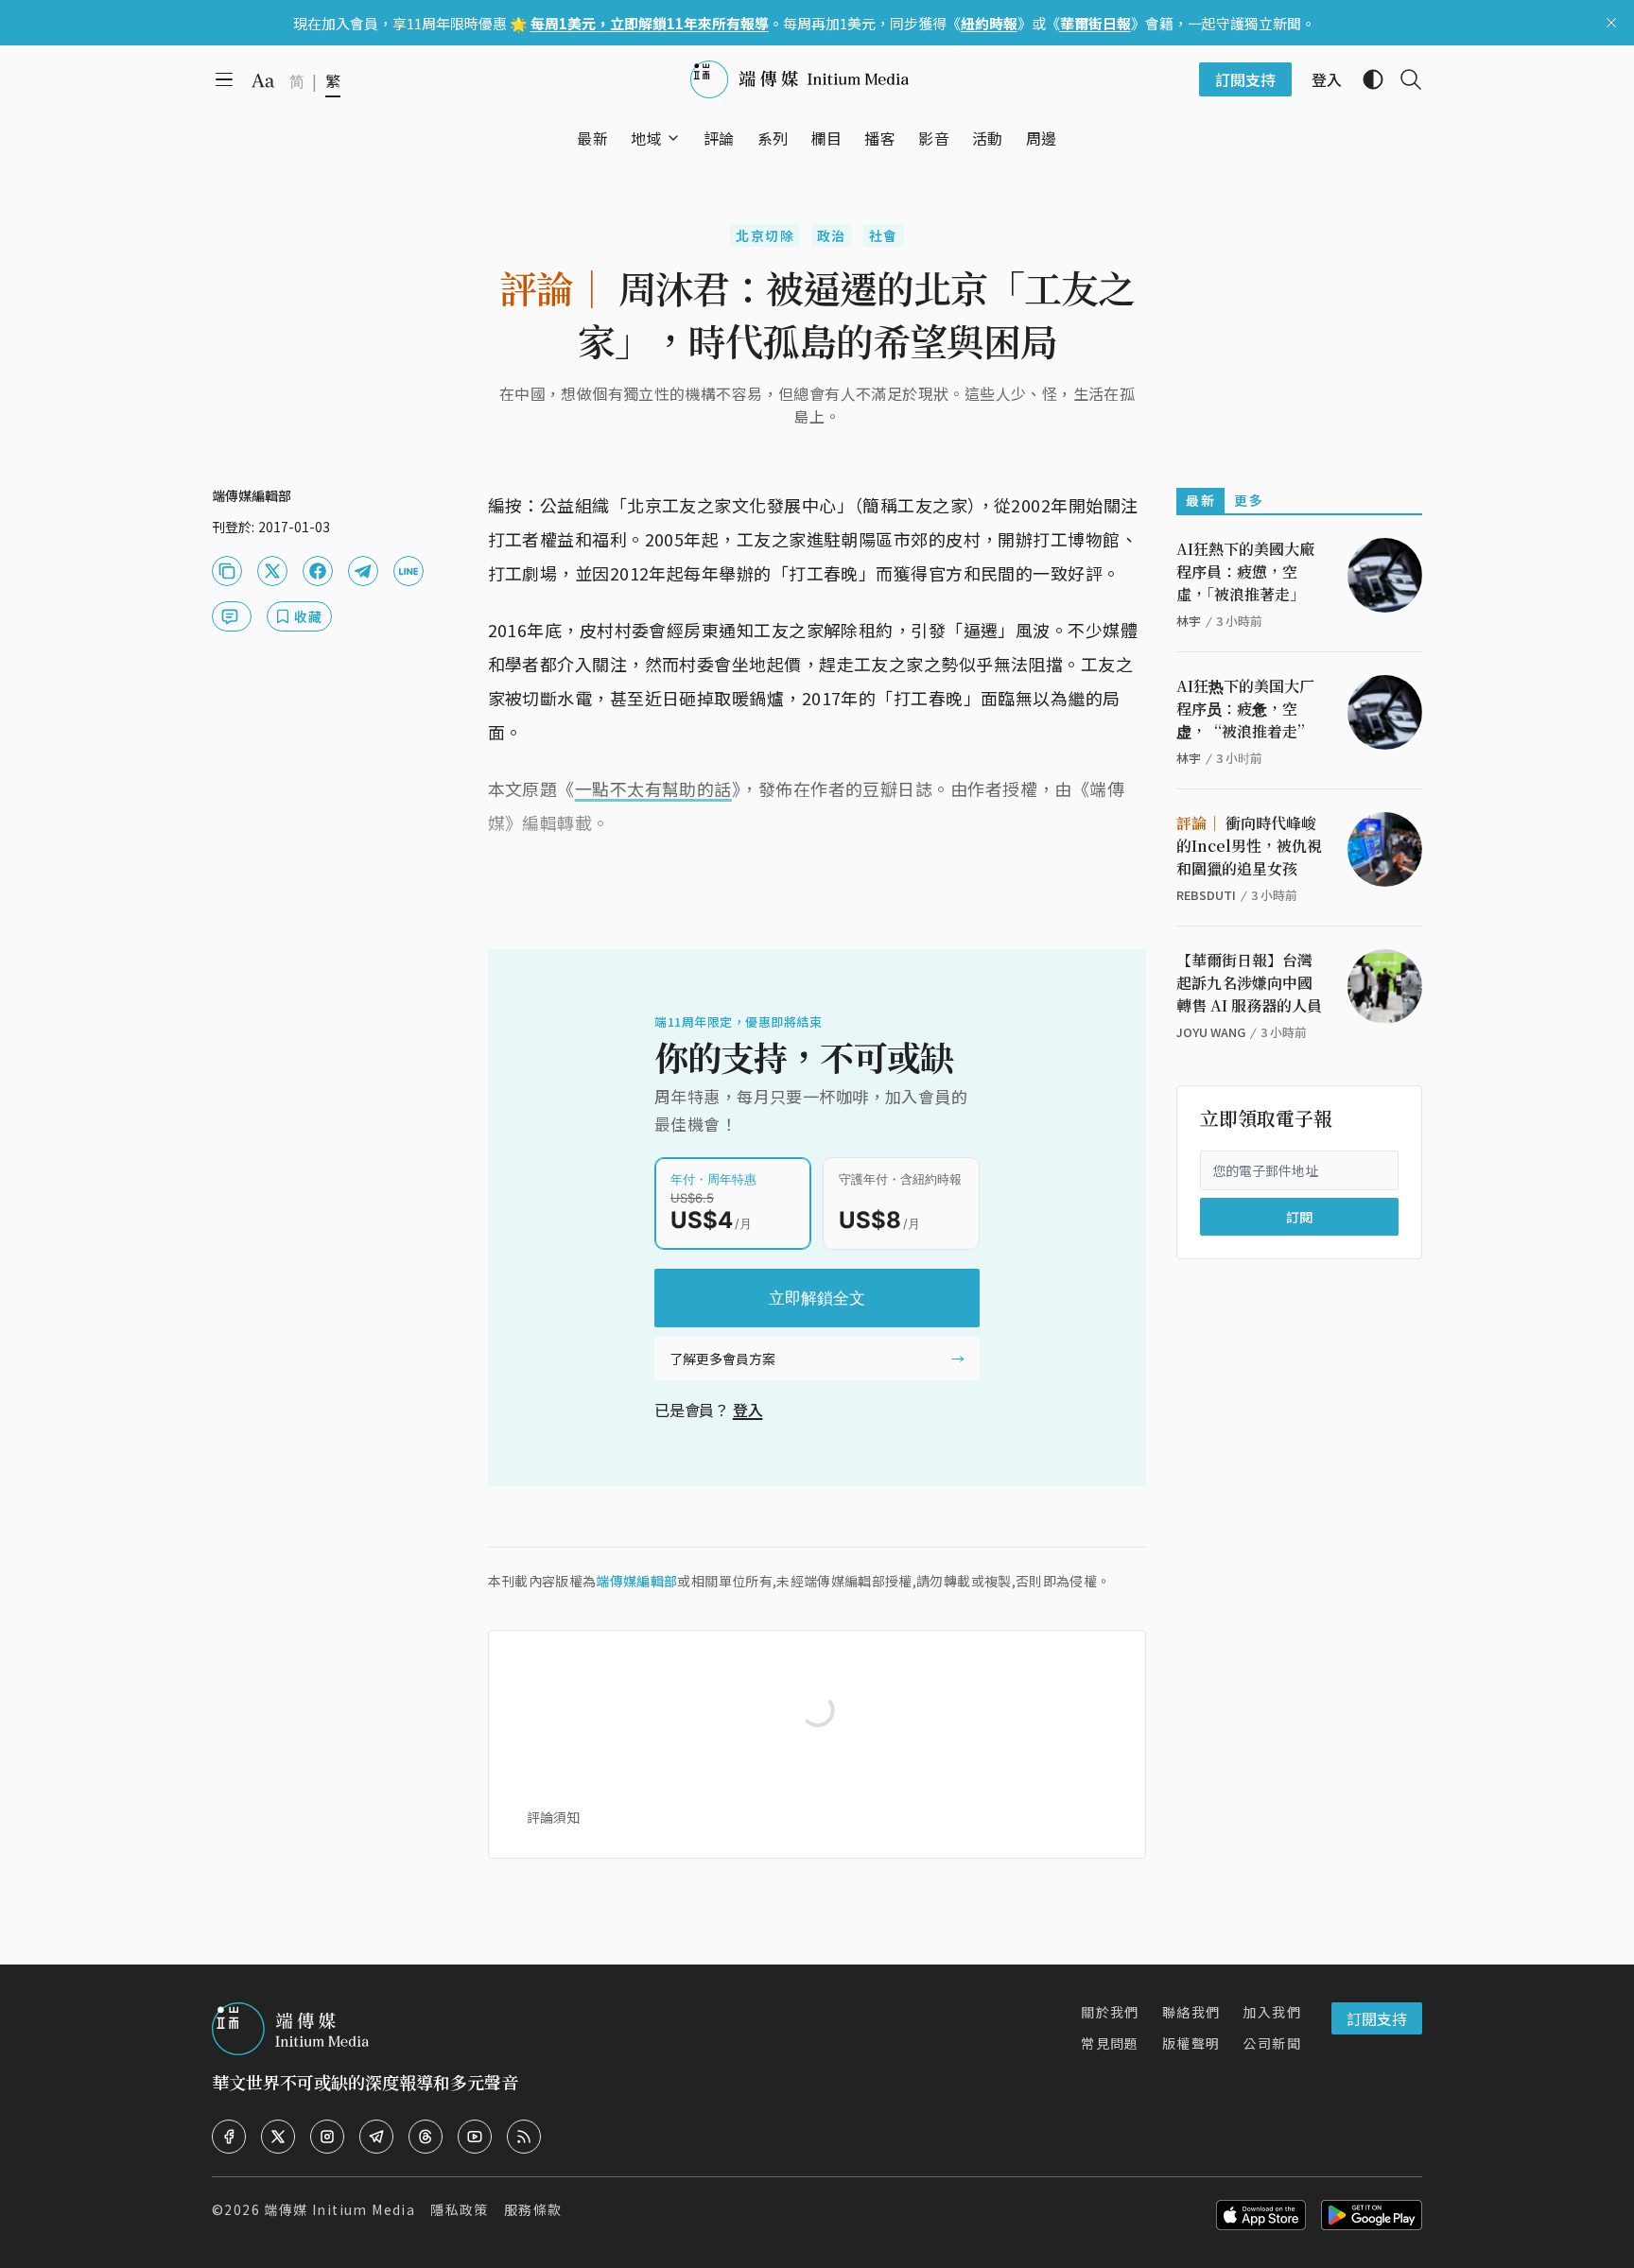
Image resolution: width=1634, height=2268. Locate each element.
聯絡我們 (1191, 2012)
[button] (646, 138)
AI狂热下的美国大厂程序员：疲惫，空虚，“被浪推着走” (1245, 709)
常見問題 (1110, 2043)
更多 (1249, 500)
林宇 (1189, 621)
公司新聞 (1272, 2043)
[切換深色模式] (1365, 79)
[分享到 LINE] (408, 571)
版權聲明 (1191, 2043)
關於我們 (1110, 2012)
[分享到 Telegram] (363, 571)
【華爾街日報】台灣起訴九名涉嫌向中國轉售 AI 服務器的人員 (1249, 983)
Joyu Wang (1211, 1032)
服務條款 (533, 2209)
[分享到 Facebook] (318, 571)
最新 (1200, 500)
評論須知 (553, 1817)
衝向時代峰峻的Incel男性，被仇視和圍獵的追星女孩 (1249, 846)
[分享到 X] (272, 571)
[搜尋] (1403, 79)
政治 (832, 235)
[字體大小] (263, 80)
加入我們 (1272, 2012)
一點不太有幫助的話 (653, 788)
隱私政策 (460, 2209)
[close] (1611, 23)
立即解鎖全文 (817, 1298)
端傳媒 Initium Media (339, 2209)
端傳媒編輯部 (636, 1581)
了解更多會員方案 (722, 1359)
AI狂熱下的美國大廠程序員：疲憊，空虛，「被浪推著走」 (1245, 571)
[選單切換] (673, 138)
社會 (884, 235)
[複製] (227, 571)
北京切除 (765, 235)
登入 (748, 1410)
